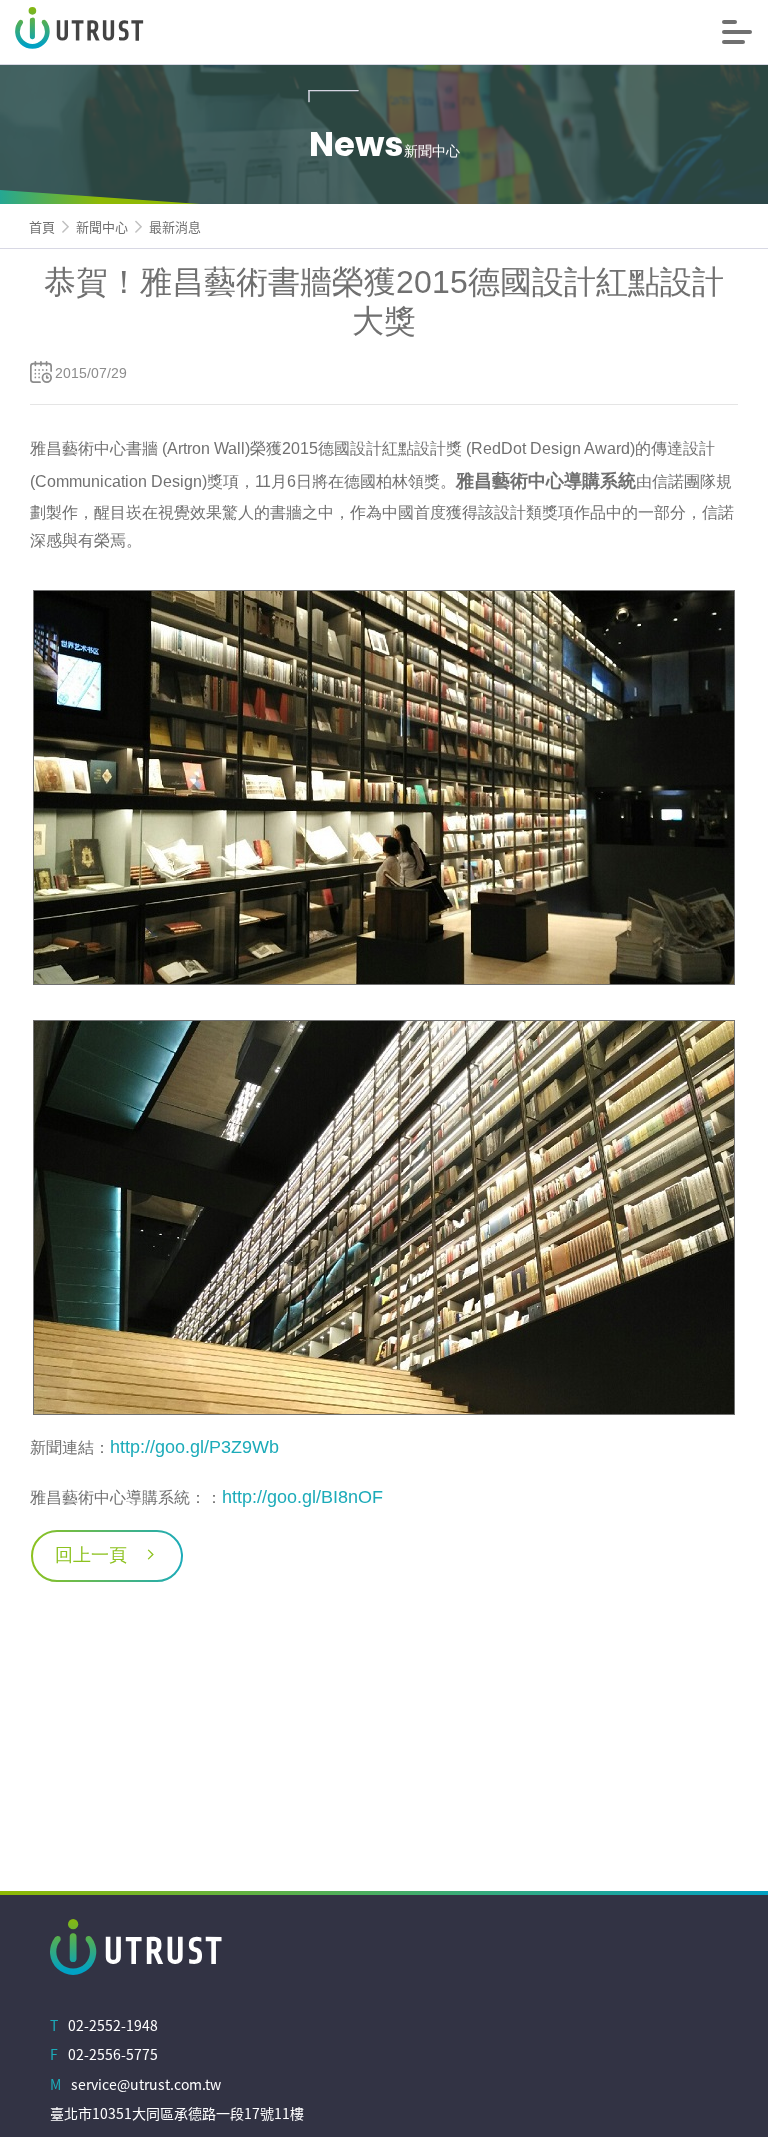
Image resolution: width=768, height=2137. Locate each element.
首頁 (42, 226)
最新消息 (175, 226)
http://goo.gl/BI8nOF (302, 1497)
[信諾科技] (165, 32)
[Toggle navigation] (737, 32)
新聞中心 (102, 226)
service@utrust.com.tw (146, 2084)
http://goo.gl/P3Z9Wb (194, 1447)
